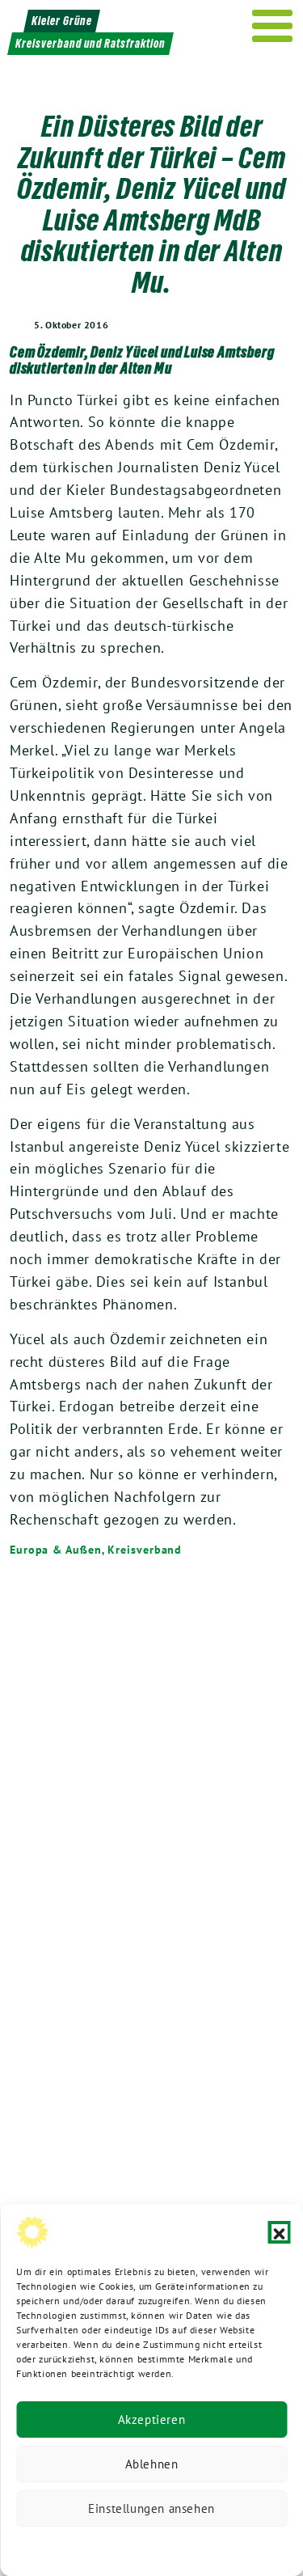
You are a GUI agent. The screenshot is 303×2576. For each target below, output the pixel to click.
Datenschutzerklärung (69, 2547)
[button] (279, 2232)
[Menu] (273, 26)
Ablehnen (152, 2464)
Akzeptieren (152, 2419)
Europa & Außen (56, 1550)
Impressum (259, 2547)
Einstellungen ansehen (151, 2508)
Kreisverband (145, 1550)
